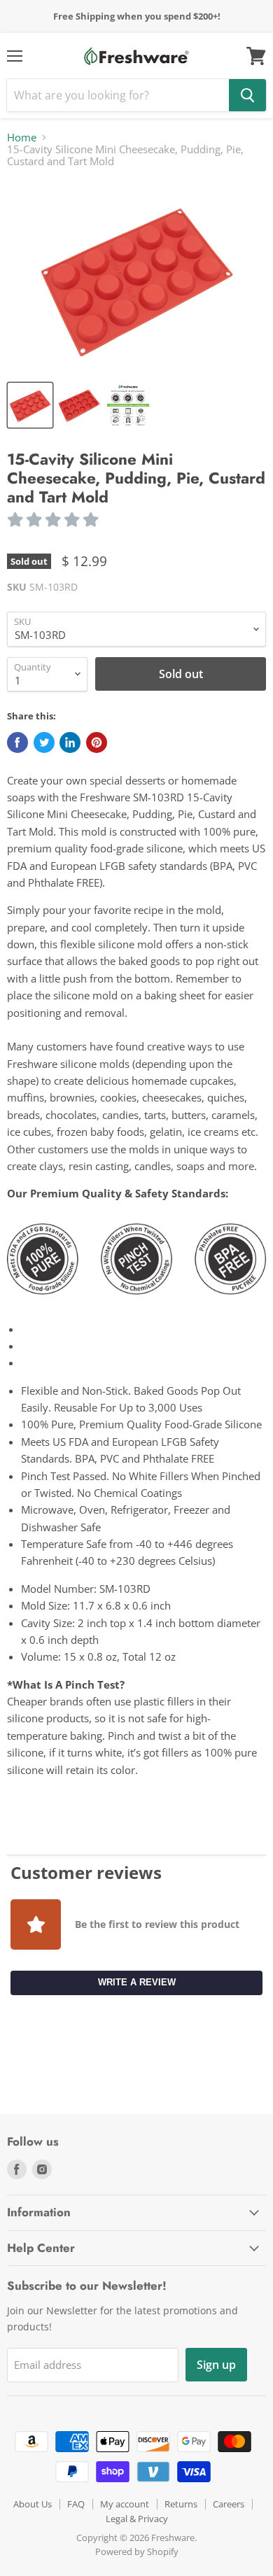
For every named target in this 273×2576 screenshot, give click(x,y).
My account (125, 2504)
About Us (33, 2504)
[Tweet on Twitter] (44, 742)
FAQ (76, 2504)
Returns (181, 2504)
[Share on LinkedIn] (70, 742)
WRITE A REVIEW (137, 1982)
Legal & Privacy (137, 2519)
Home (22, 138)
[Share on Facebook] (17, 742)
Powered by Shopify (137, 2552)
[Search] (247, 95)
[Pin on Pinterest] (97, 742)
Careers (229, 2504)
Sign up (216, 2365)
